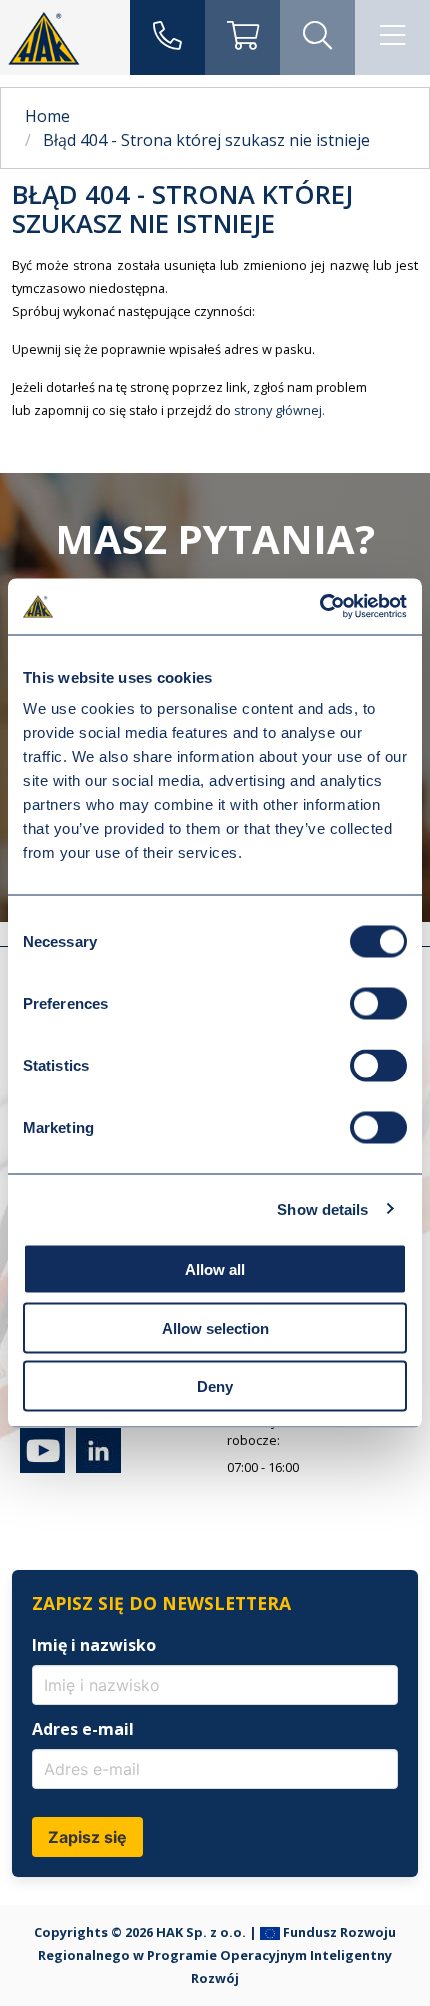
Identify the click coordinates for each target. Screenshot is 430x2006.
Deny (215, 1386)
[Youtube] (42, 1468)
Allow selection (215, 1327)
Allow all (215, 1269)
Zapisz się (87, 1837)
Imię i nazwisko (94, 1645)
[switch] (378, 1004)
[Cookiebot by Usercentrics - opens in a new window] (319, 607)
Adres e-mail (83, 1729)
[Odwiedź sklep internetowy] (242, 37)
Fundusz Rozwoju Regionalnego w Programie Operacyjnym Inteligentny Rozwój (217, 1955)
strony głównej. (279, 410)
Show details (322, 1208)
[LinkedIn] (94, 1468)
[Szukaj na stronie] (317, 37)
